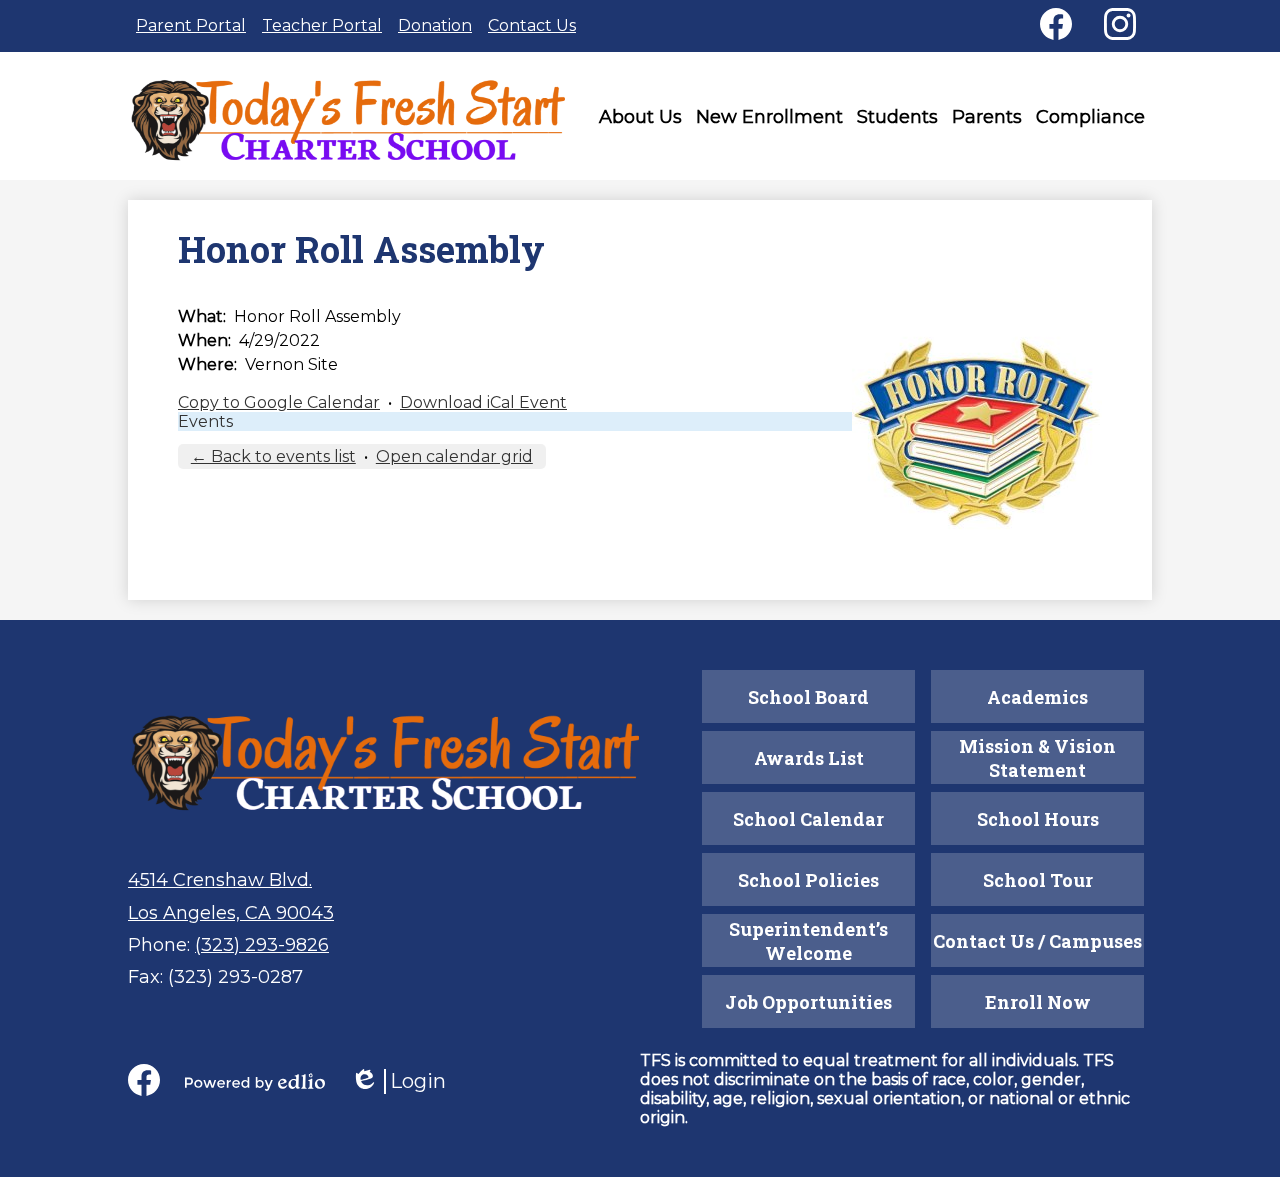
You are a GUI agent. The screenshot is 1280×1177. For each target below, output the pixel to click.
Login (398, 1081)
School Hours (1038, 819)
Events (205, 421)
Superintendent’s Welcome (808, 941)
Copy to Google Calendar (279, 402)
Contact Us (532, 25)
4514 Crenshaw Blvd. (220, 880)
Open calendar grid (454, 456)
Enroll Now (1038, 1002)
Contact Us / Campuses (1037, 941)
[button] (640, 121)
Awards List (809, 758)
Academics (1037, 697)
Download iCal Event (483, 402)
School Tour (1038, 880)
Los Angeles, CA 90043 (231, 913)
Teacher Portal (322, 25)
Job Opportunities (808, 1002)
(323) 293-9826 (262, 945)
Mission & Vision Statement (1037, 758)
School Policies (808, 880)
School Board (808, 697)
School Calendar (808, 819)
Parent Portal (191, 25)
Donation (435, 25)
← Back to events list (273, 456)
